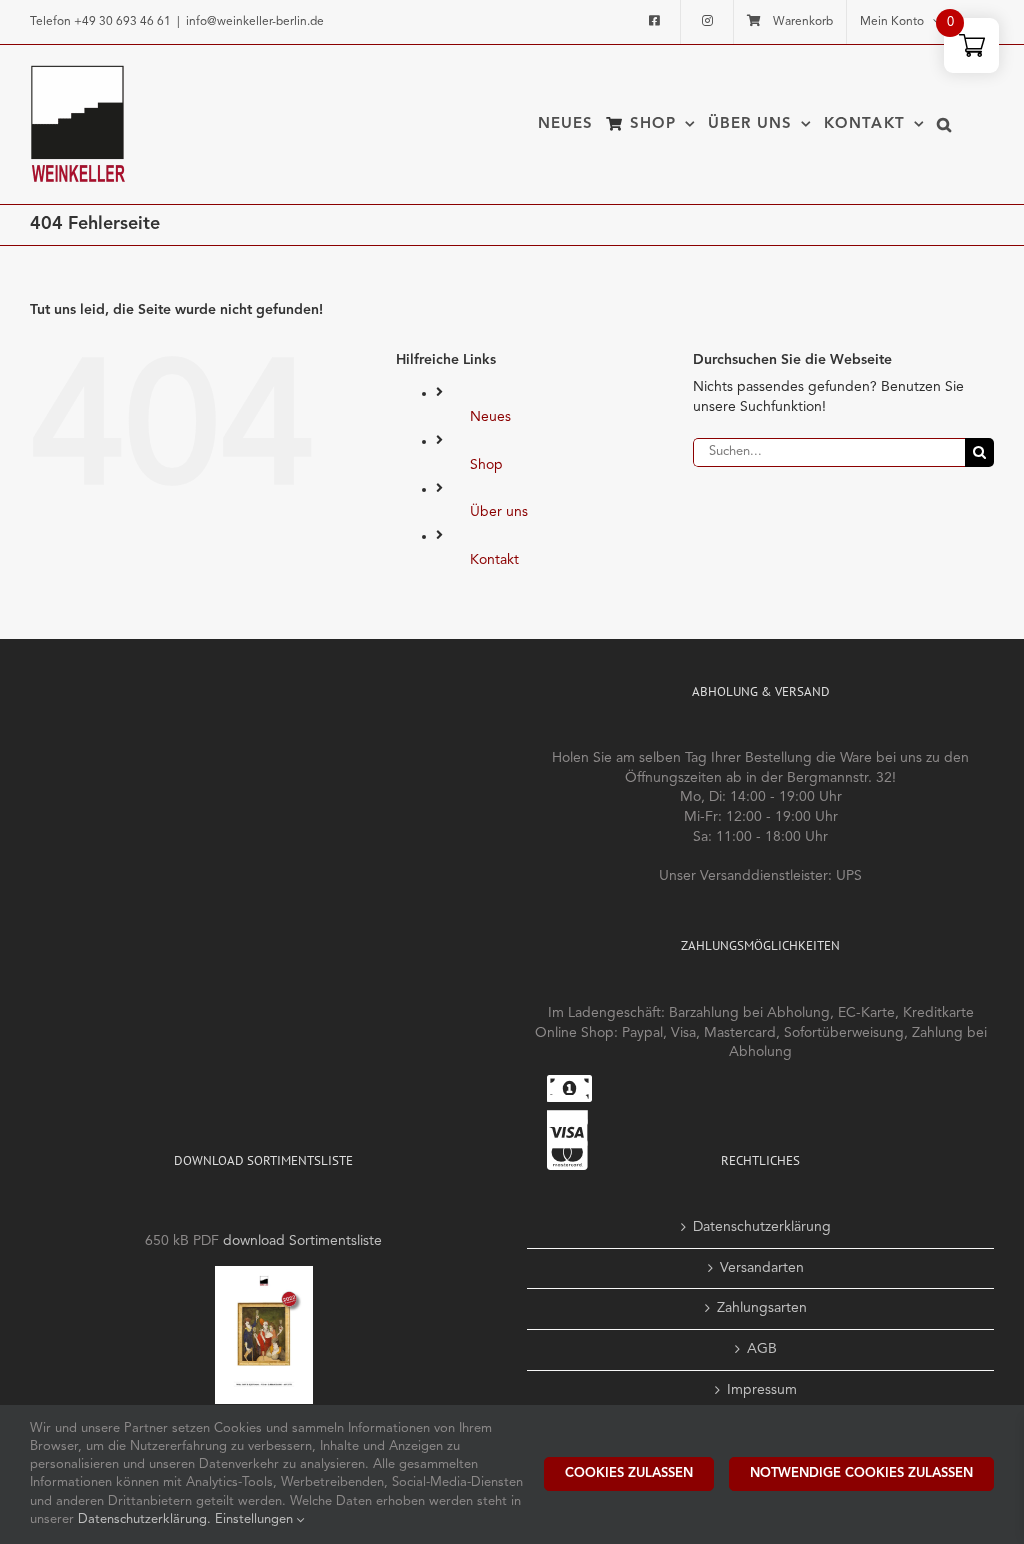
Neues (490, 417)
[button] (944, 124)
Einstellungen (256, 1519)
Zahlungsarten (762, 1308)
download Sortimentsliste (302, 1241)
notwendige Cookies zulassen (861, 1473)
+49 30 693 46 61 (122, 22)
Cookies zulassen (629, 1473)
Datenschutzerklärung (762, 1227)
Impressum (762, 1390)
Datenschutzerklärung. (146, 1519)
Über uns (499, 512)
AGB (762, 1349)
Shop (486, 465)
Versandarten (762, 1268)
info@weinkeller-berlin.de (255, 22)
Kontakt (494, 560)
